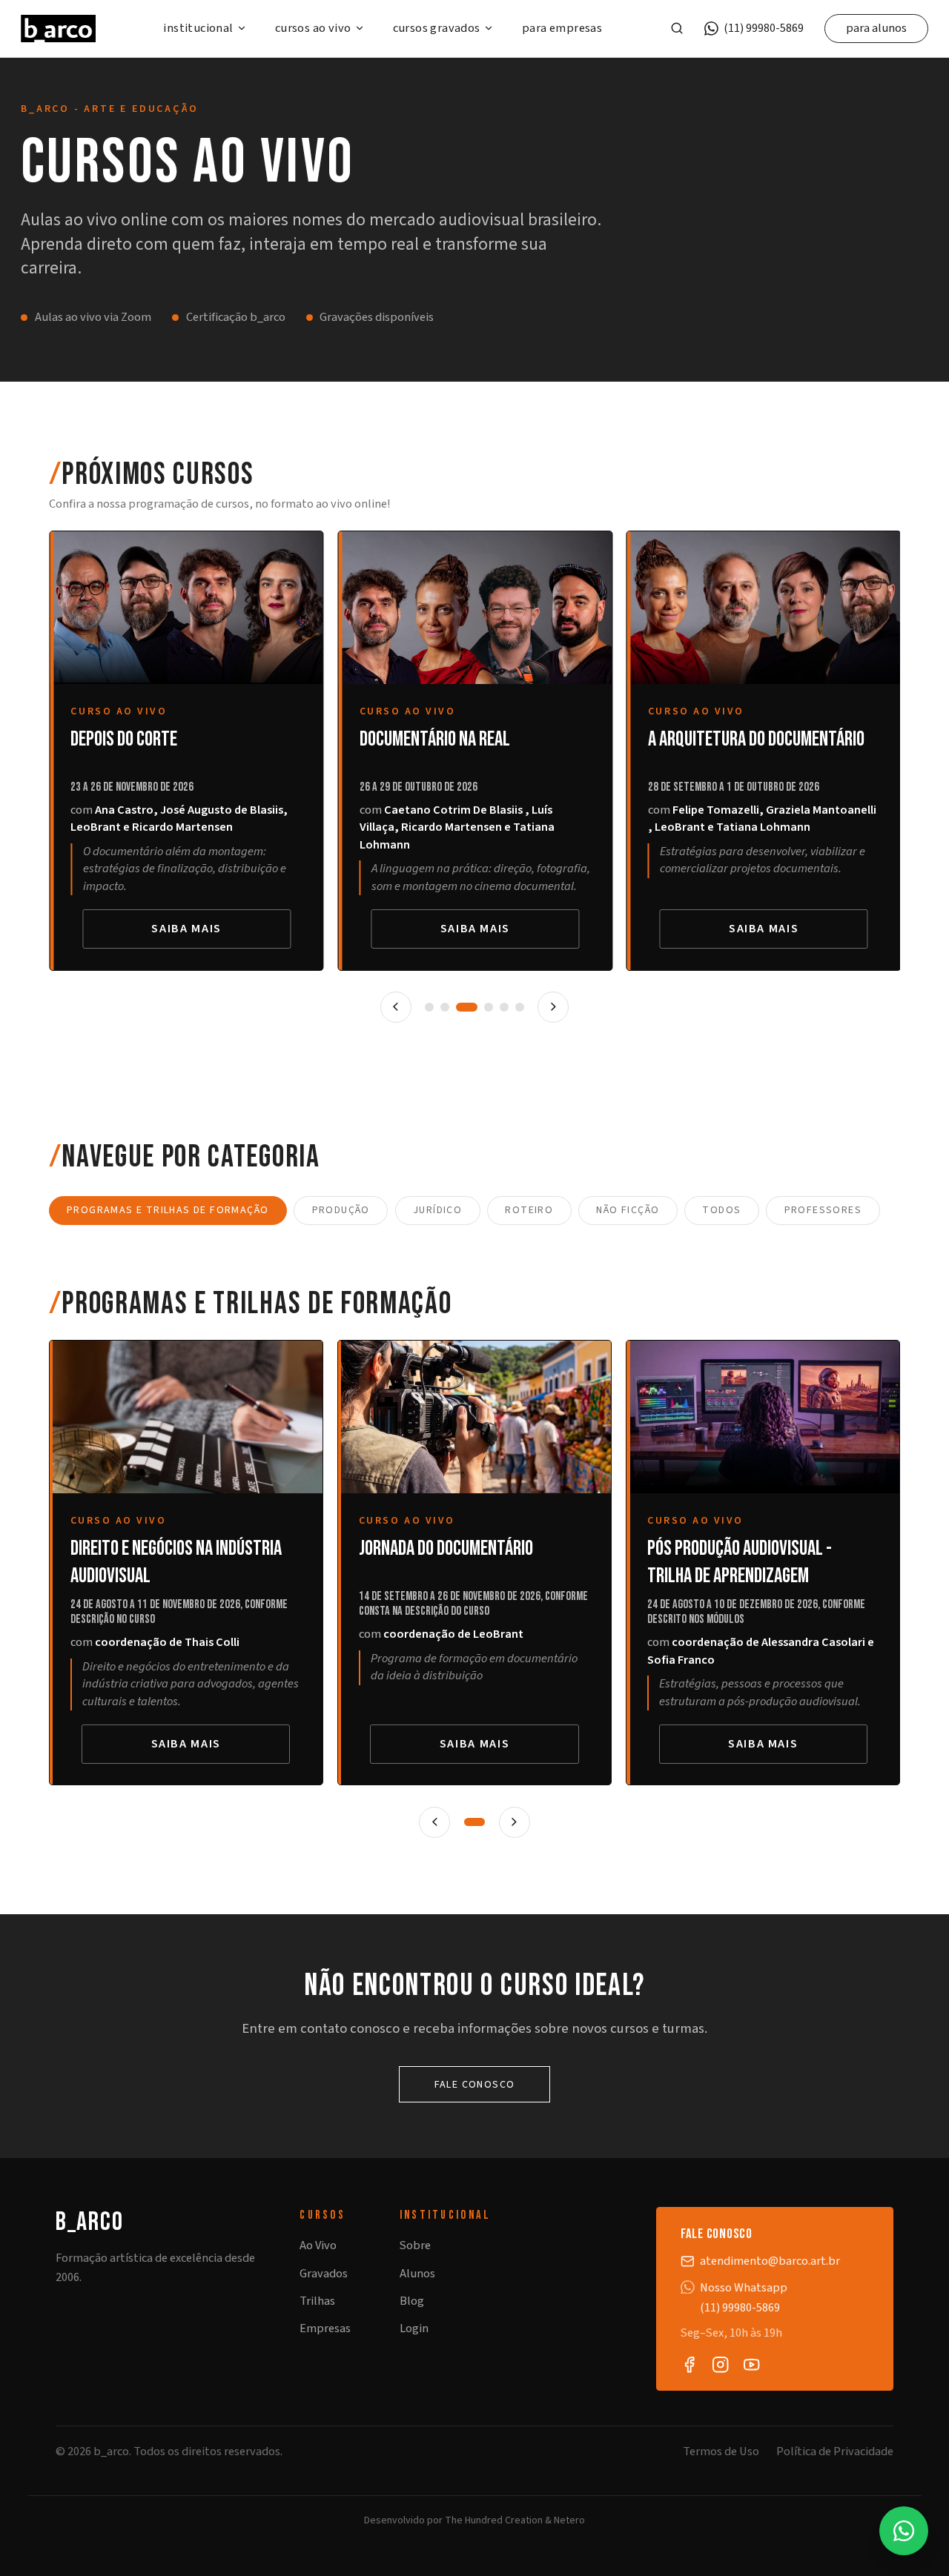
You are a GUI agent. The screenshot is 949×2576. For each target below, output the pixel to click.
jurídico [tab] (437, 1210)
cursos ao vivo (313, 29)
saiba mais (186, 929)
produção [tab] (341, 1210)
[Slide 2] (445, 1007)
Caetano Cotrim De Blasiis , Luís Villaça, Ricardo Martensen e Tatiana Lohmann (456, 827)
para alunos (876, 28)
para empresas (562, 29)
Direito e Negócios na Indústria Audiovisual (176, 1562)
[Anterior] (396, 1007)
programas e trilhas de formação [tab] (168, 1210)
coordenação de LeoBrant (453, 1634)
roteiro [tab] (529, 1210)
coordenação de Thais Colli (167, 1642)
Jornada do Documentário (446, 1548)
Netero (569, 2520)
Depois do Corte (124, 739)
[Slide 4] (489, 1007)
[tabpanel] (475, 1563)
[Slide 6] (520, 1007)
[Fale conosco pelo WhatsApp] (904, 2531)
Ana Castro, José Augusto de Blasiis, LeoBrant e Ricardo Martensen (179, 819)
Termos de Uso (721, 2452)
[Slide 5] (504, 1007)
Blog (412, 2301)
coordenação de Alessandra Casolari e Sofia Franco (761, 1651)
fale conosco (475, 2085)
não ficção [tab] (628, 1210)
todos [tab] (721, 1210)
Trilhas (317, 2301)
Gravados (324, 2274)
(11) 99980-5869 (764, 29)
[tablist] (475, 1211)
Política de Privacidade (835, 2452)
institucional (198, 29)
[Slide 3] (466, 1007)
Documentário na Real (434, 739)
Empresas (325, 2328)
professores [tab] (823, 1210)
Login (414, 2328)
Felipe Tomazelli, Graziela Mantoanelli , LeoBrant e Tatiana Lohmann (761, 819)
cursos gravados (437, 29)
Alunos (417, 2274)
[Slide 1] (429, 1007)
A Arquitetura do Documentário (755, 739)
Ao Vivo (318, 2245)
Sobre (415, 2245)
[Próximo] (553, 1007)
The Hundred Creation (494, 2520)
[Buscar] (677, 28)
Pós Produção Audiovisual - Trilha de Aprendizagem (740, 1562)
